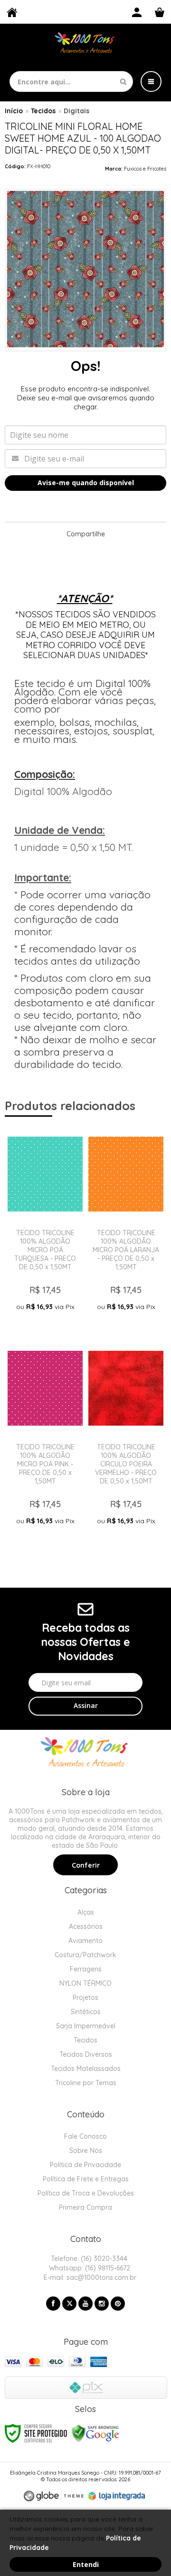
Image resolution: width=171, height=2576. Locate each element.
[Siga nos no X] (69, 2304)
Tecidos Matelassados (86, 2069)
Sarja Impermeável (86, 2026)
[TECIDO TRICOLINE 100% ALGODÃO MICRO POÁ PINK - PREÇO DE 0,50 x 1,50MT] (45, 1442)
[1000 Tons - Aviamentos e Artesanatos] (85, 44)
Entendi (86, 2564)
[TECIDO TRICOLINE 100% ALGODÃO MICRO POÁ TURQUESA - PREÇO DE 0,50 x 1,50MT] (45, 1227)
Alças (86, 1912)
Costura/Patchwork (85, 1955)
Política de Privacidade (85, 2165)
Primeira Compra (85, 2207)
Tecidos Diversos (86, 2054)
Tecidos (43, 111)
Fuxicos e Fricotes (145, 169)
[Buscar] (123, 81)
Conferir (86, 1865)
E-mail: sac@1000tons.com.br (89, 2278)
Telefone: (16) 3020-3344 (88, 2259)
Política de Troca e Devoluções (86, 2193)
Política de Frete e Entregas (86, 2179)
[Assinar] (85, 1706)
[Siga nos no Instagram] (102, 2304)
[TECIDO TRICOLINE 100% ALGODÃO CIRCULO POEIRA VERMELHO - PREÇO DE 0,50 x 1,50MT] (126, 1442)
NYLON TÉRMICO (85, 1983)
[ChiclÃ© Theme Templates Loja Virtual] (54, 2496)
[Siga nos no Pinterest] (118, 2304)
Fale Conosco (85, 2136)
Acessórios (86, 1926)
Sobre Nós (86, 2151)
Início (14, 111)
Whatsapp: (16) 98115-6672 (89, 2268)
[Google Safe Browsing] (95, 2432)
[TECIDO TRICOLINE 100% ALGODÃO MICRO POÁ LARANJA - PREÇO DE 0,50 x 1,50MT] (126, 1227)
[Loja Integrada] (117, 2496)
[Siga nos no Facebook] (53, 2304)
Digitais (76, 111)
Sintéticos (86, 2012)
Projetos (85, 1998)
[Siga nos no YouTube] (85, 2304)
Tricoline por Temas (86, 2083)
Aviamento (85, 1941)
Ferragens (86, 1969)
